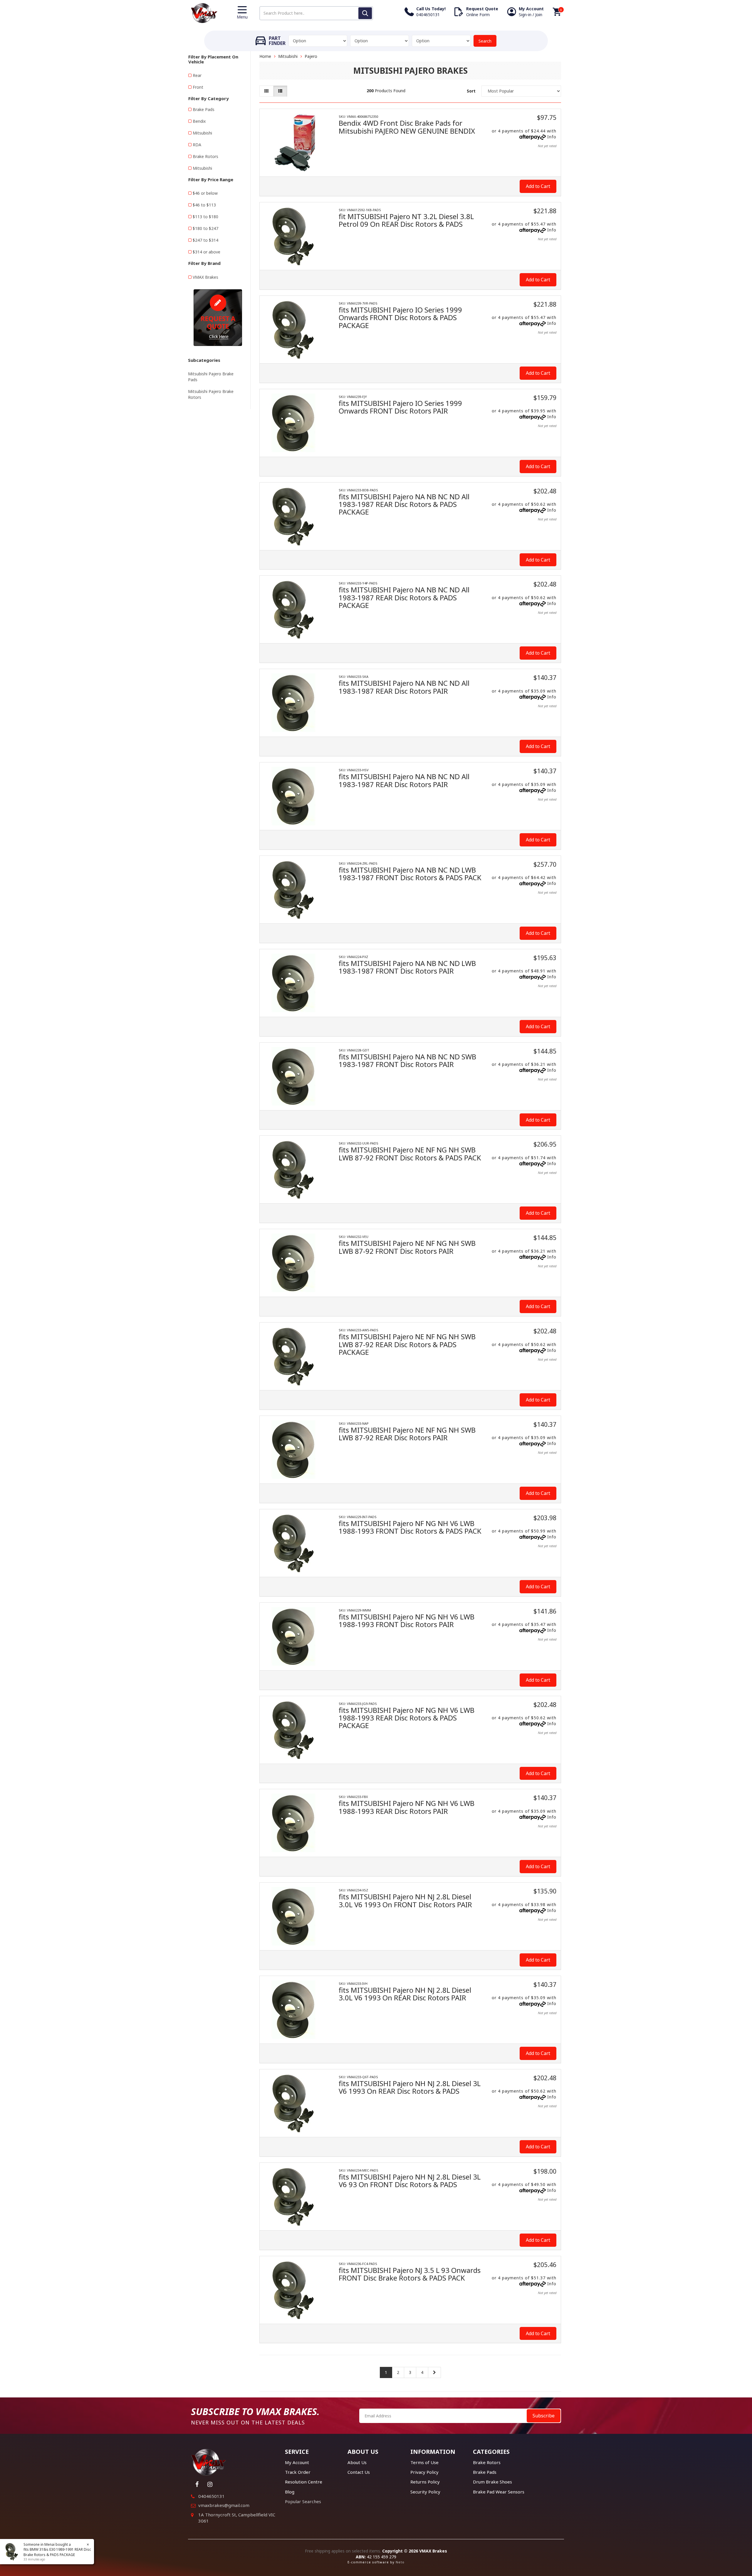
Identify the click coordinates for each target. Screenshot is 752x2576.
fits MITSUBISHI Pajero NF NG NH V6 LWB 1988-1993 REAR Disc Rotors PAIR (407, 1807)
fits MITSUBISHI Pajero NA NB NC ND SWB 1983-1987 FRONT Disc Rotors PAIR (407, 1060)
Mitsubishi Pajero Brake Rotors (211, 394)
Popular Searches (303, 2501)
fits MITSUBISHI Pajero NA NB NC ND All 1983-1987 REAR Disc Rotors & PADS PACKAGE (404, 504)
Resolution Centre (304, 2482)
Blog (290, 2492)
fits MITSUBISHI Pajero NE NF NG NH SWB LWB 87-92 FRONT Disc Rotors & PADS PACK (410, 1153)
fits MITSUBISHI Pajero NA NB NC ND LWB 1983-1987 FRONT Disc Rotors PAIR (407, 967)
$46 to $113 (204, 205)
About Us (357, 2462)
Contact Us (359, 2472)
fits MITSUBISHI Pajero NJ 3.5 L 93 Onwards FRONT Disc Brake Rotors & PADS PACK (410, 2274)
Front (198, 87)
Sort (471, 91)
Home (265, 56)
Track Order (298, 2472)
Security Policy (425, 2492)
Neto (400, 2562)
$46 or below (205, 193)
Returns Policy (425, 2482)
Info (552, 137)
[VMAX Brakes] (204, 12)
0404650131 (211, 2496)
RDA (197, 145)
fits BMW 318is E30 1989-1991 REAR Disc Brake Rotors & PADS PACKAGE (57, 2552)
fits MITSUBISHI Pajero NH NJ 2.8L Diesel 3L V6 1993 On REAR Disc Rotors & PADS (410, 2087)
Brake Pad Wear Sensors (499, 2492)
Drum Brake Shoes (492, 2482)
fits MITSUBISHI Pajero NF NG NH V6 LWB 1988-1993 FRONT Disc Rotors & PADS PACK (410, 1527)
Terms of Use (424, 2462)
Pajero (311, 56)
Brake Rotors (205, 156)
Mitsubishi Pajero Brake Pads (211, 377)
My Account (297, 2462)
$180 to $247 (205, 228)
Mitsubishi (202, 133)
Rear (197, 75)
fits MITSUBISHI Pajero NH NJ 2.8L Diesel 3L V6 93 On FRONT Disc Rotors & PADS (410, 2181)
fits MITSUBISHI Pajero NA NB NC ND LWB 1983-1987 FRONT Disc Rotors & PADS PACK (410, 874)
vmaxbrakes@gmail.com (224, 2505)
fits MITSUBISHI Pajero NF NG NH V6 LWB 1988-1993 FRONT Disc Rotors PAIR (407, 1620)
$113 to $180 (205, 217)
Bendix (199, 121)
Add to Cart (538, 186)
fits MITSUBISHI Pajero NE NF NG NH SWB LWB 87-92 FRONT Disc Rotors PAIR (407, 1247)
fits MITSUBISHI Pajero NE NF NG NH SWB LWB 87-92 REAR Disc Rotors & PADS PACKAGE (407, 1344)
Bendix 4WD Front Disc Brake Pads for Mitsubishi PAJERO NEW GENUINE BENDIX (407, 127)
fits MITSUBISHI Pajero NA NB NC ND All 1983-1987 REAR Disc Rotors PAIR (404, 687)
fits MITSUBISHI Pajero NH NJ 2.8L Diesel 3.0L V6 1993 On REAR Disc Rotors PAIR (405, 1994)
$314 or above (207, 252)
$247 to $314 (205, 240)
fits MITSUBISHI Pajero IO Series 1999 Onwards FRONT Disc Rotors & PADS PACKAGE (400, 317)
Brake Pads (204, 109)
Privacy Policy (424, 2472)
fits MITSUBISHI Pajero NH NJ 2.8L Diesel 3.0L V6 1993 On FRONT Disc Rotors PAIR (405, 1900)
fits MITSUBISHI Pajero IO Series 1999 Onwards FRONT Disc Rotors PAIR (400, 407)
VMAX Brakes (205, 277)
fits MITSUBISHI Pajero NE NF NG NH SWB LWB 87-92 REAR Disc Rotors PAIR (407, 1434)
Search (485, 41)
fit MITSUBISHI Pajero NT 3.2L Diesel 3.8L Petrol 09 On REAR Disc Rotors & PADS (406, 220)
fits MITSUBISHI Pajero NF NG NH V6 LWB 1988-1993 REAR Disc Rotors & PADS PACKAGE (407, 1718)
